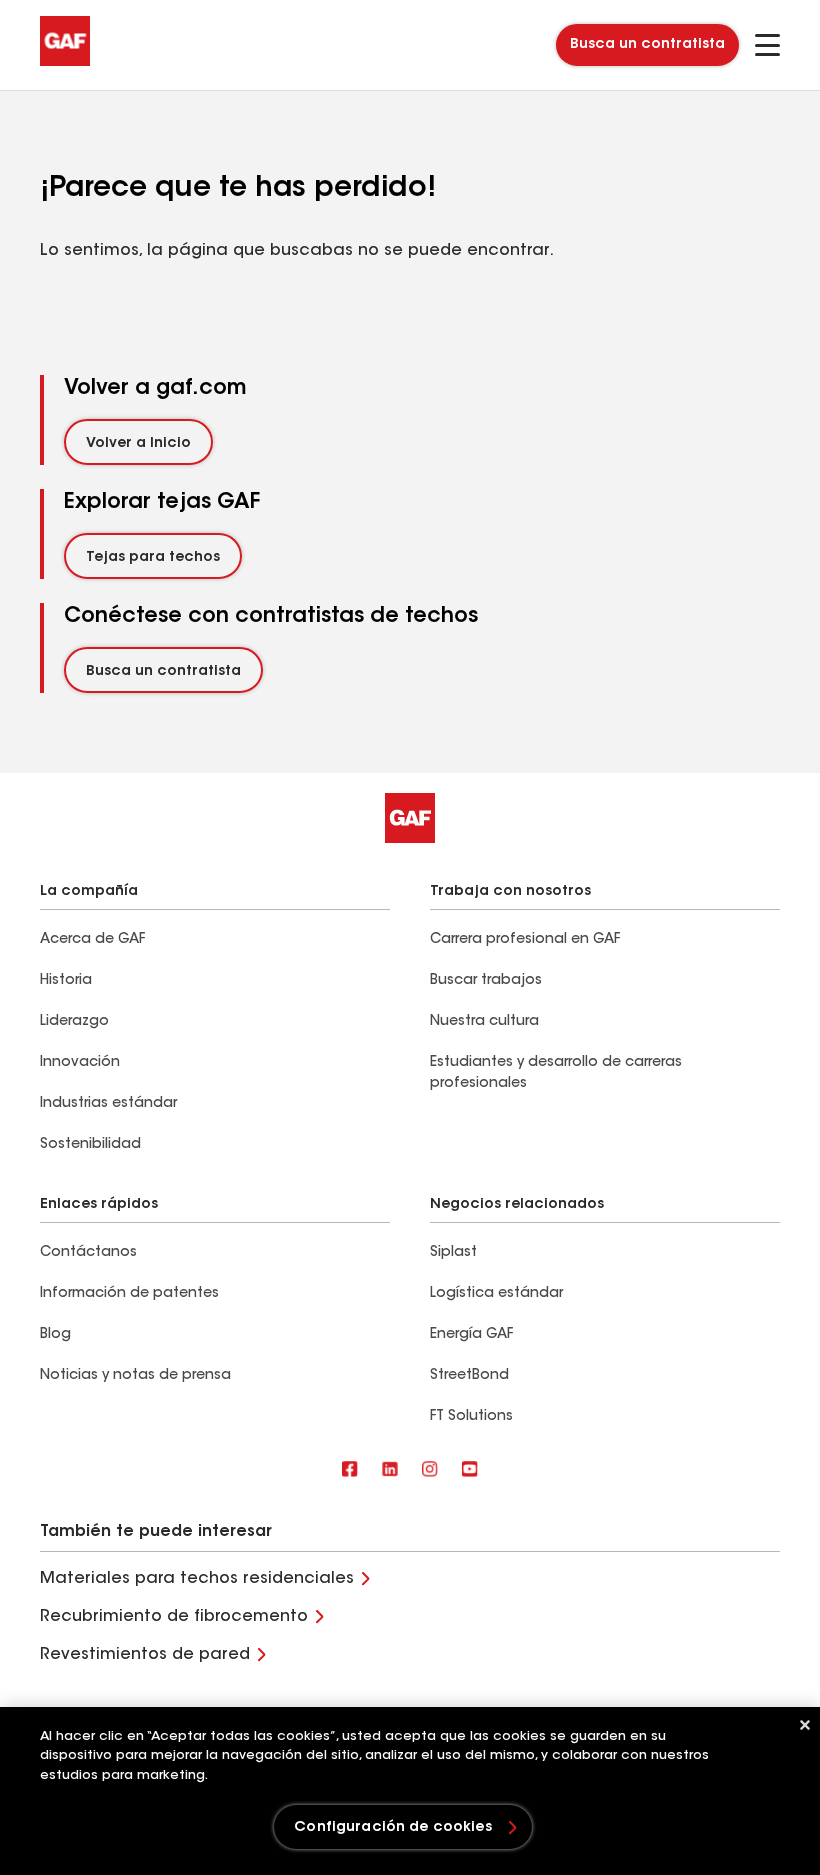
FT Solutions (471, 1417)
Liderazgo (74, 1022)
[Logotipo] (65, 62)
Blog (55, 1335)
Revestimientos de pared (145, 1655)
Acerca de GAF (92, 940)
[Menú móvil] (767, 45)
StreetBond (469, 1376)
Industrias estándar (108, 1104)
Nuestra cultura (484, 1022)
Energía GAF (471, 1335)
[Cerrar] (805, 1725)
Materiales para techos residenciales (197, 1579)
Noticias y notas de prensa (135, 1376)
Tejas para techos (153, 558)
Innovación (80, 1063)
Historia (66, 981)
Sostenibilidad (90, 1145)
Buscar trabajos (486, 981)
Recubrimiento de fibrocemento (174, 1617)
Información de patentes (131, 1294)
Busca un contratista (647, 45)
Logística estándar (496, 1294)
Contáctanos (88, 1253)
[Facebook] (350, 1470)
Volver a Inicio (138, 444)
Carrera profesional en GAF (525, 940)
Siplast (453, 1253)
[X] (390, 1470)
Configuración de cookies (392, 1828)
